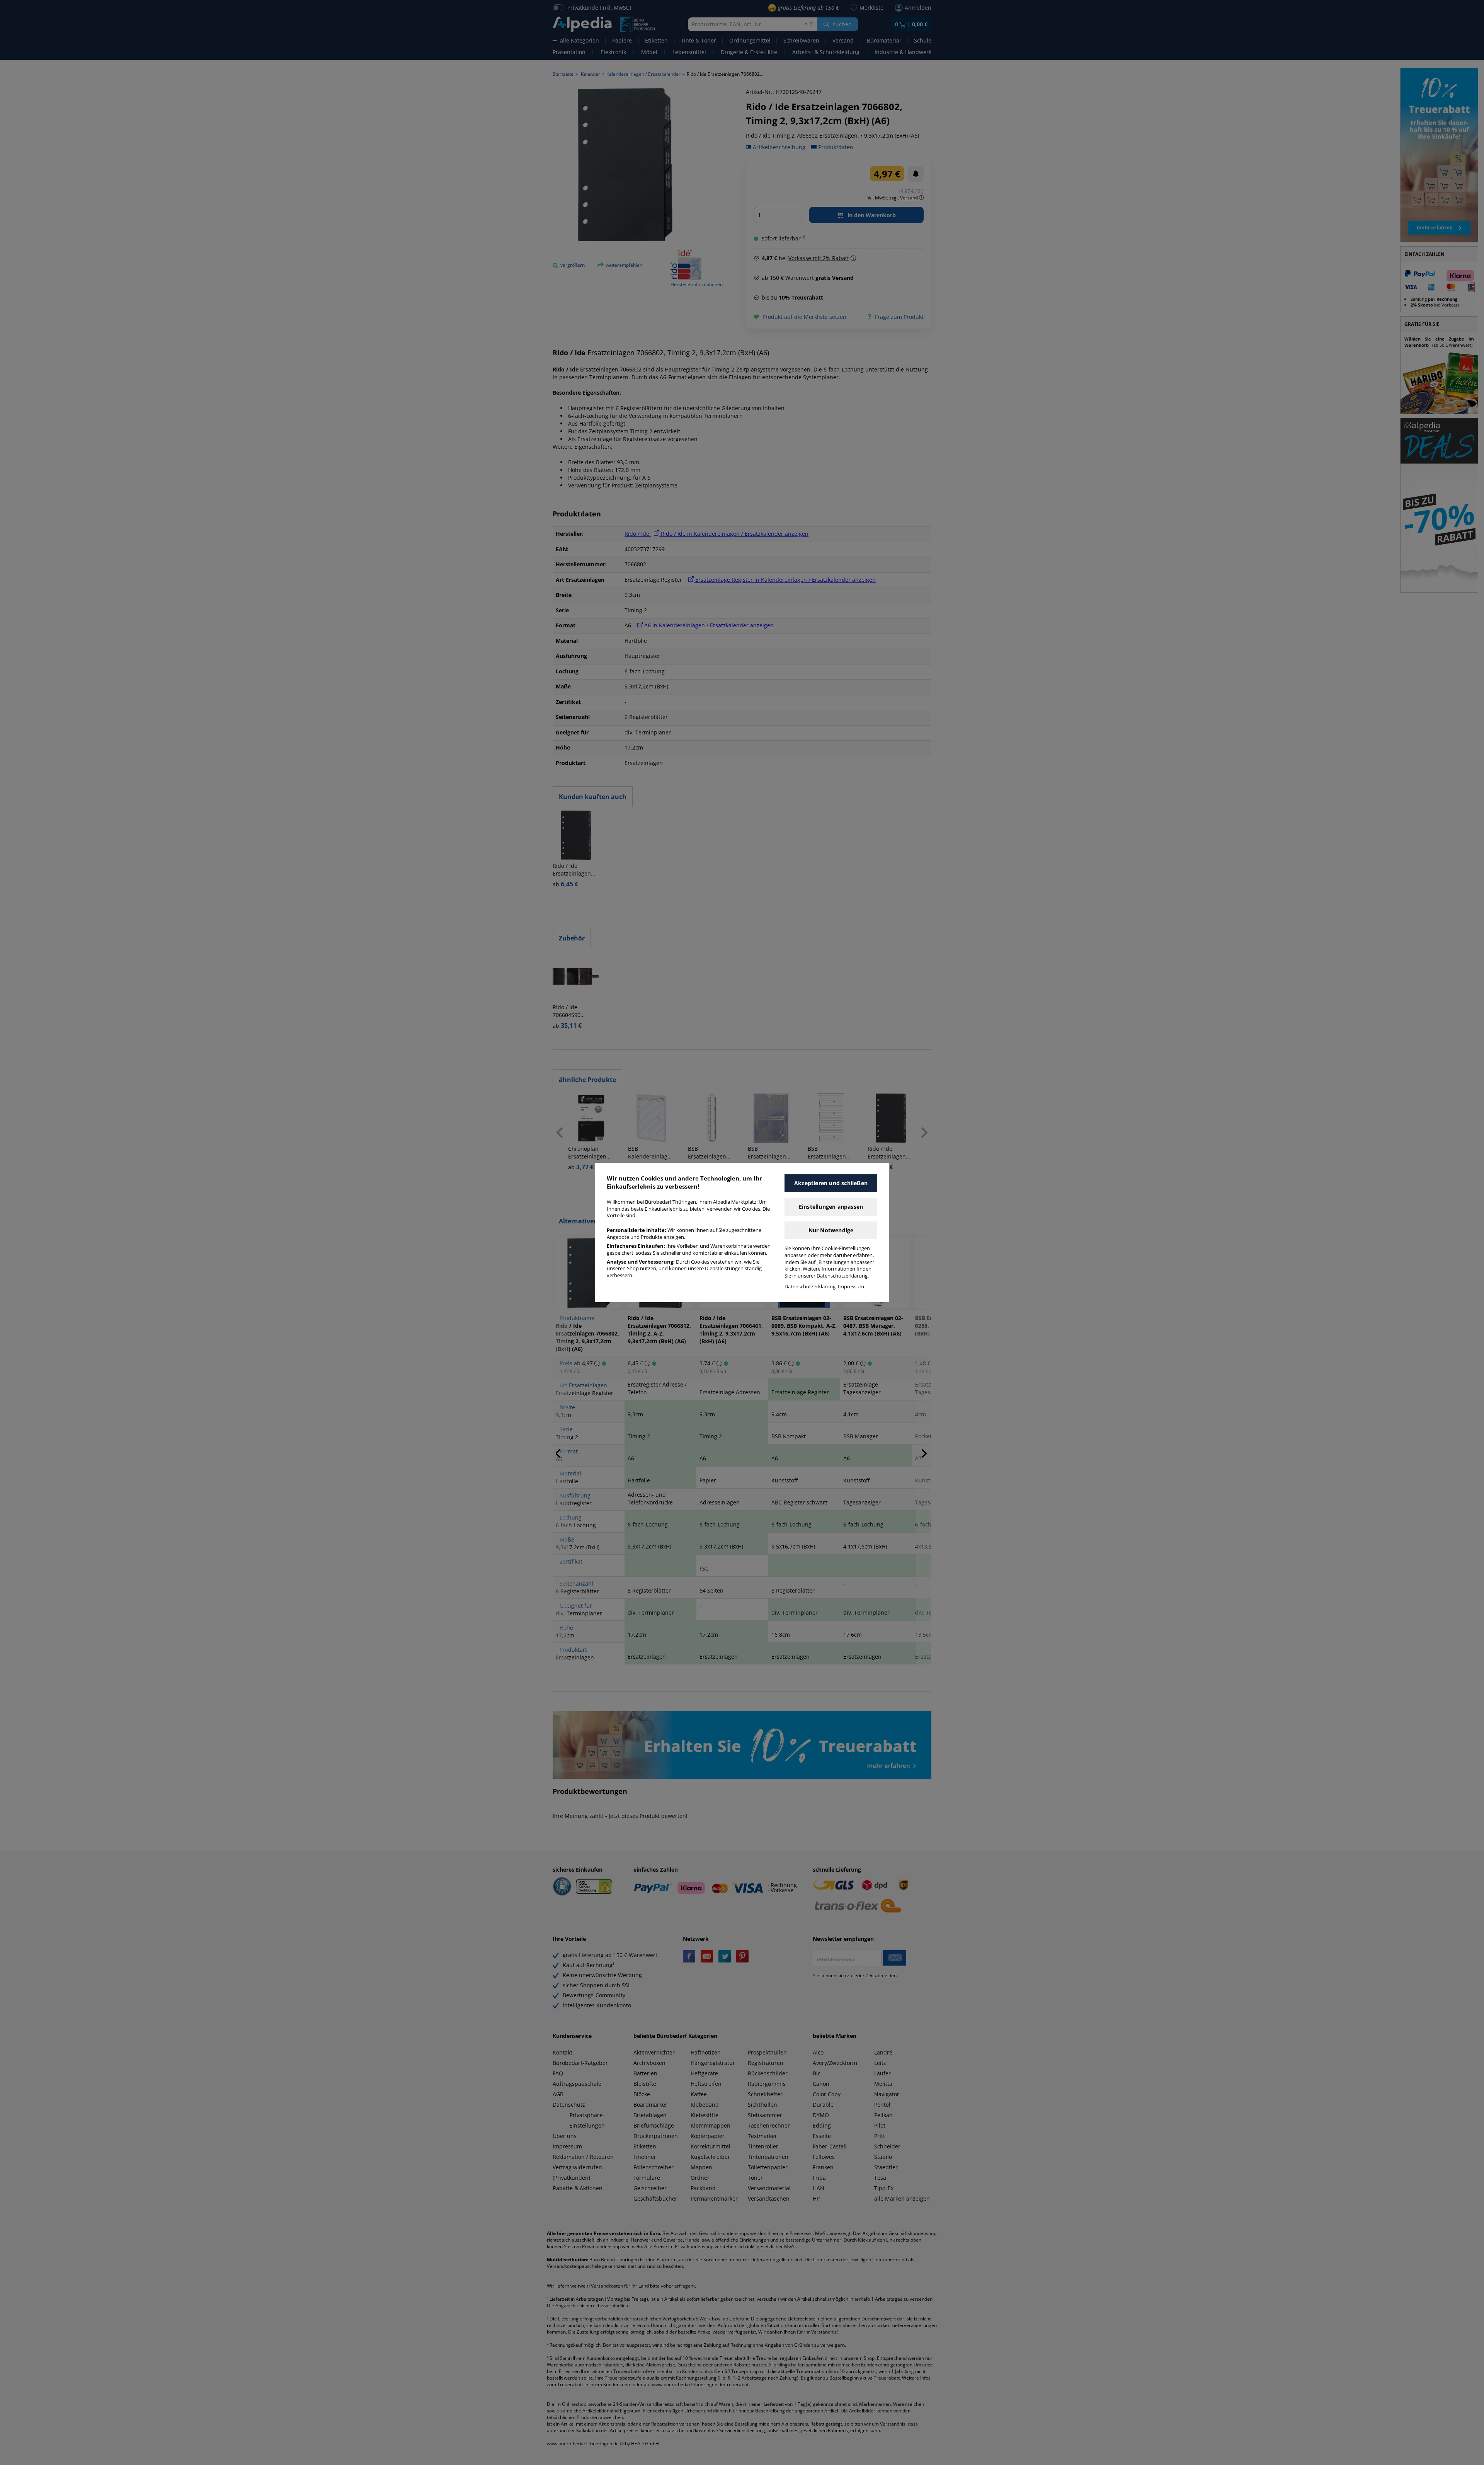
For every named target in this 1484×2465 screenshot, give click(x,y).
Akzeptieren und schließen (831, 1183)
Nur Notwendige (831, 1230)
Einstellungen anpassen (831, 1207)
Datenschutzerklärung (810, 1287)
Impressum (851, 1287)
